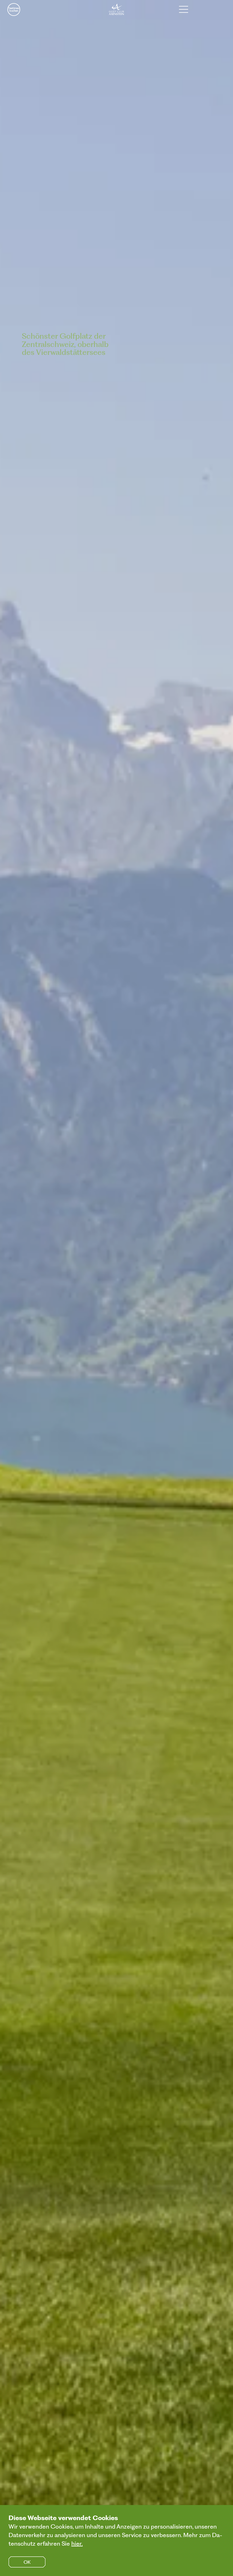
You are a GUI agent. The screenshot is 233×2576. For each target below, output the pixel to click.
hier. (77, 2543)
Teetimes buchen (14, 9)
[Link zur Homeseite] (116, 9)
